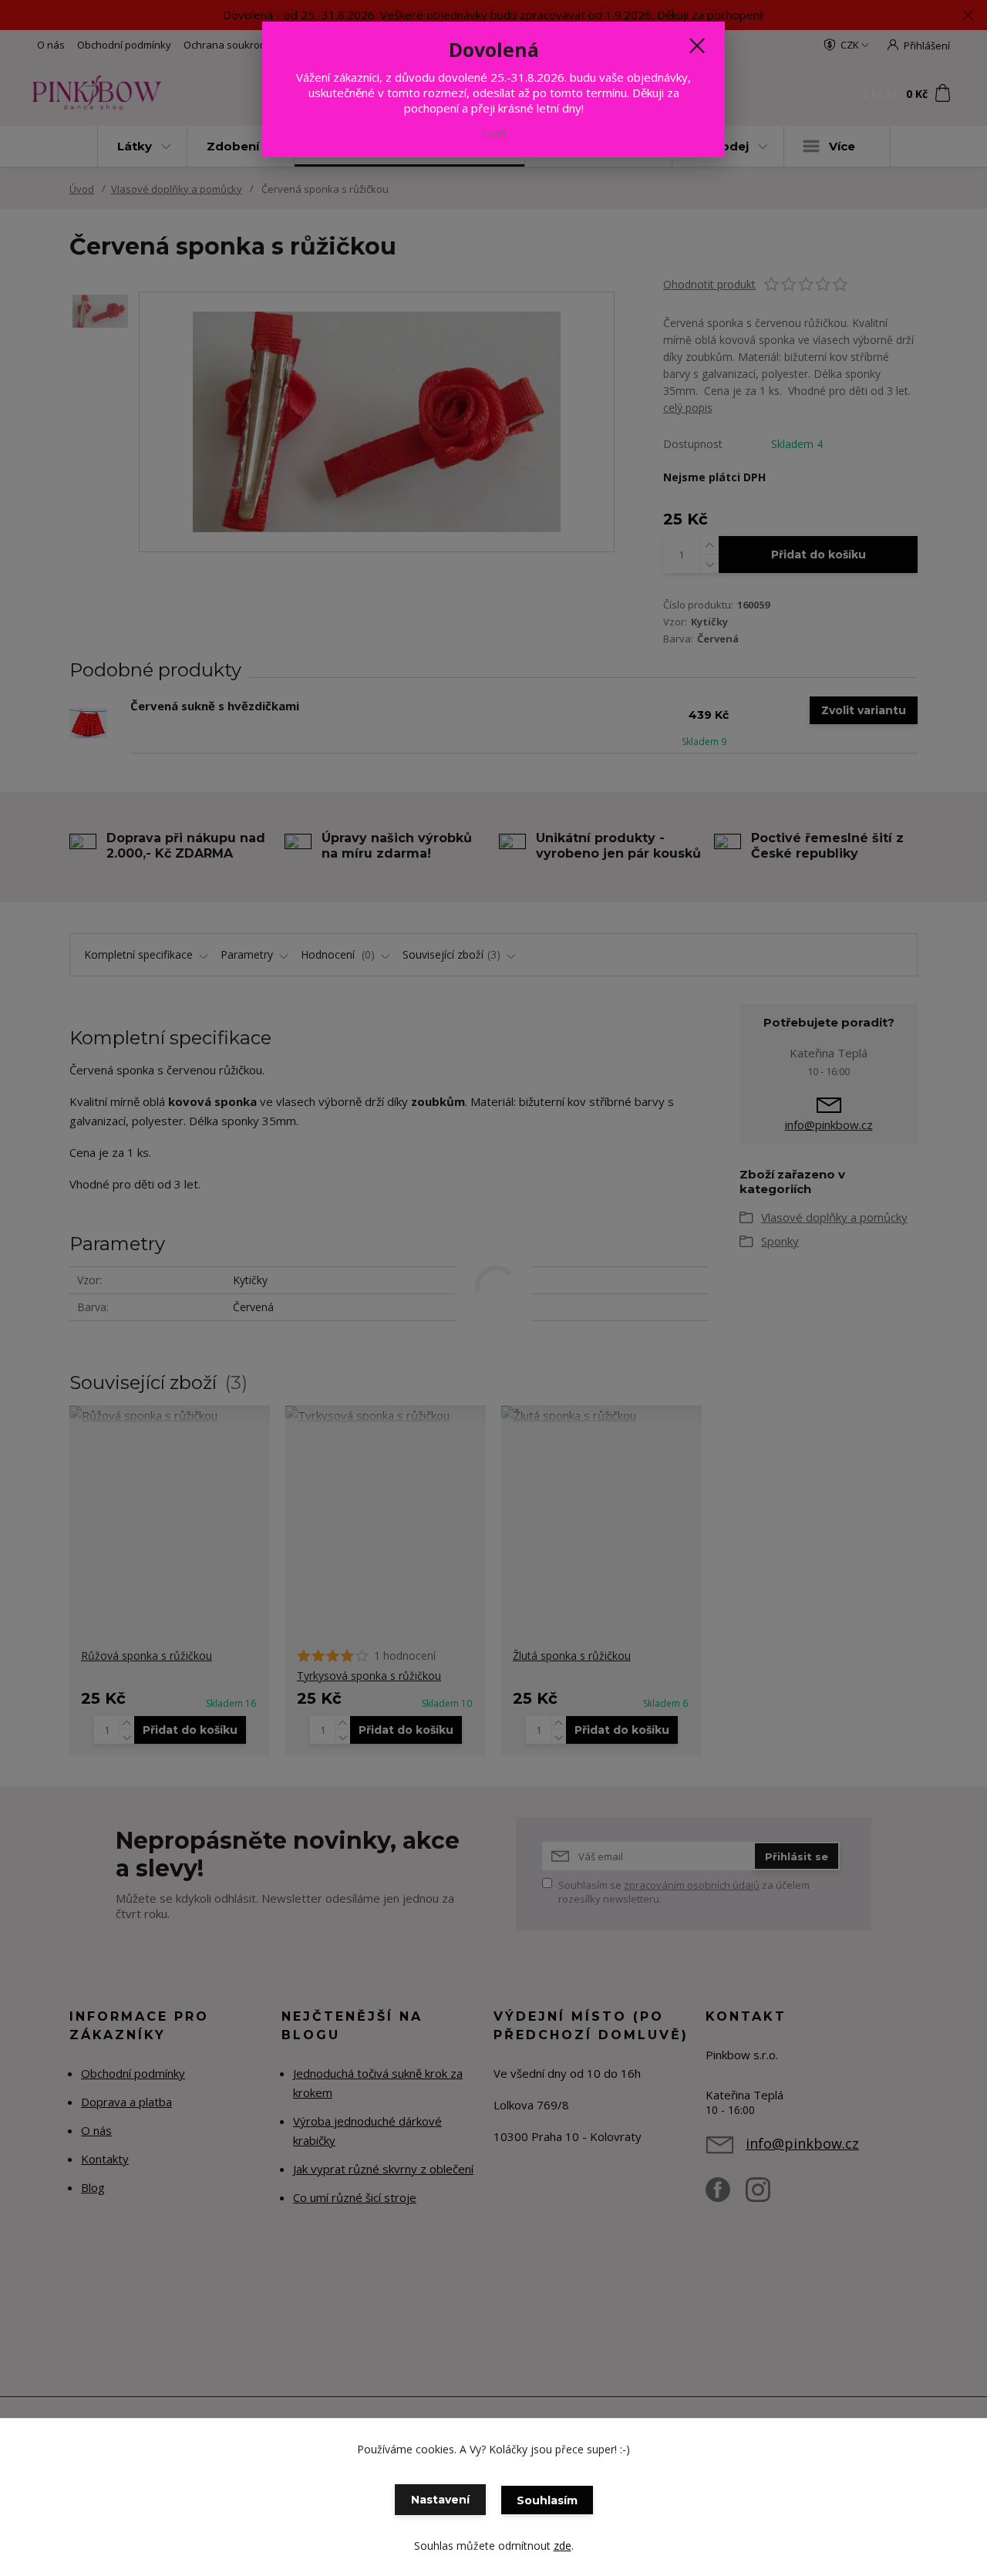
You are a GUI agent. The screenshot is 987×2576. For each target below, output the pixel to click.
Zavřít (494, 134)
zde (563, 2546)
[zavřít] (697, 46)
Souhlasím (547, 2500)
